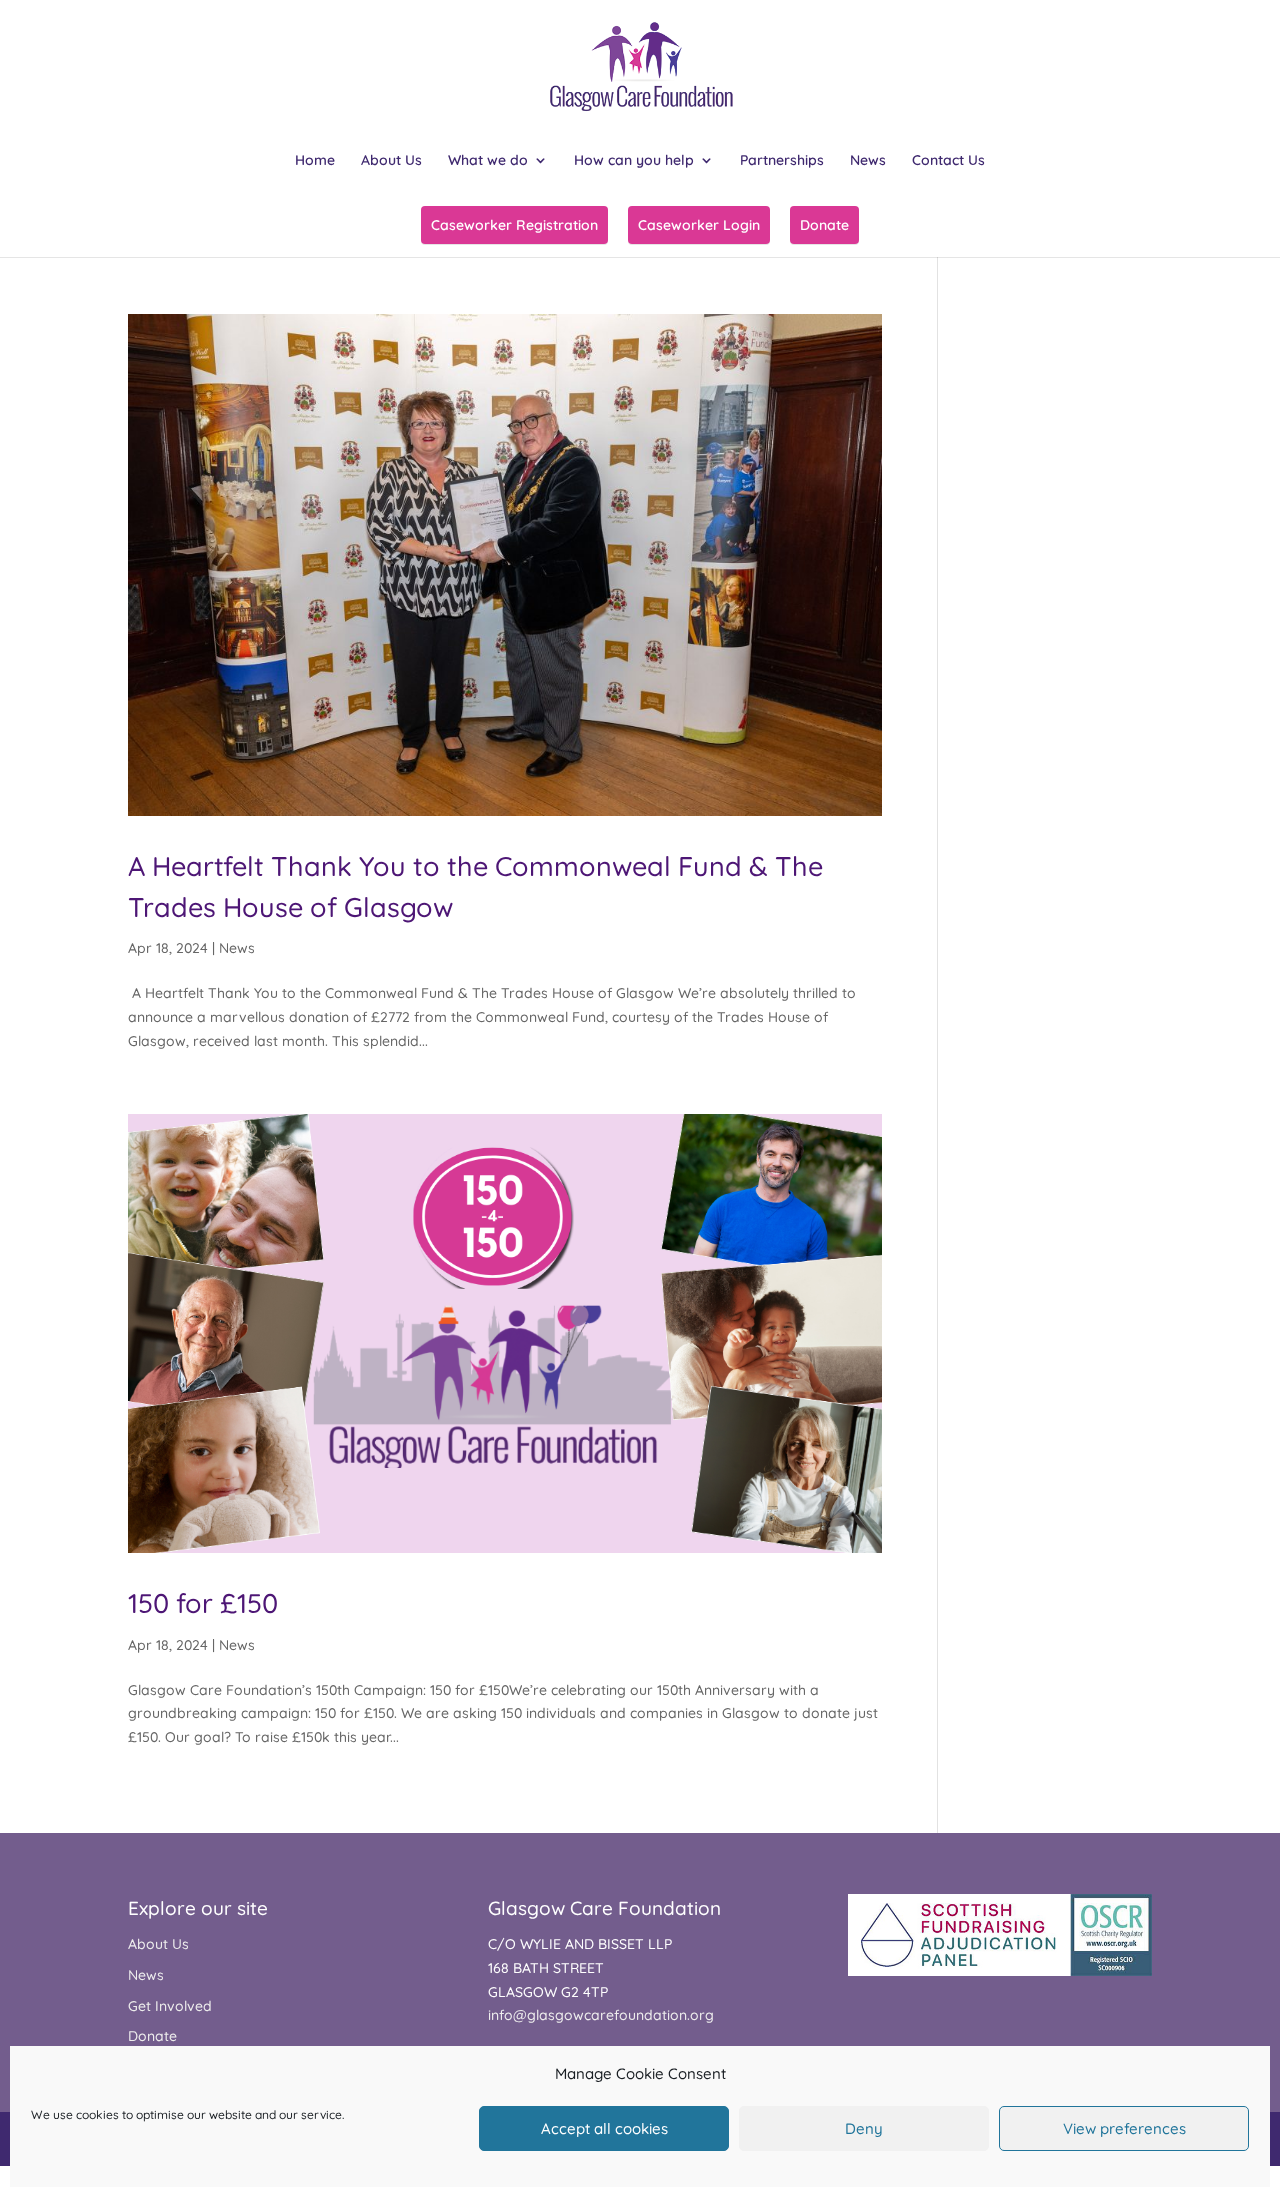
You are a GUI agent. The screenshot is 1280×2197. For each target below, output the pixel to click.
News (868, 161)
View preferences (1124, 2128)
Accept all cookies (604, 2128)
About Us (391, 161)
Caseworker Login (699, 225)
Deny (864, 2128)
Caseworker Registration (514, 225)
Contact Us (948, 161)
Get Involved (170, 2006)
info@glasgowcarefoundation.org (601, 2015)
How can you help (634, 161)
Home (315, 161)
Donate (824, 225)
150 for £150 (203, 1603)
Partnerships (782, 161)
